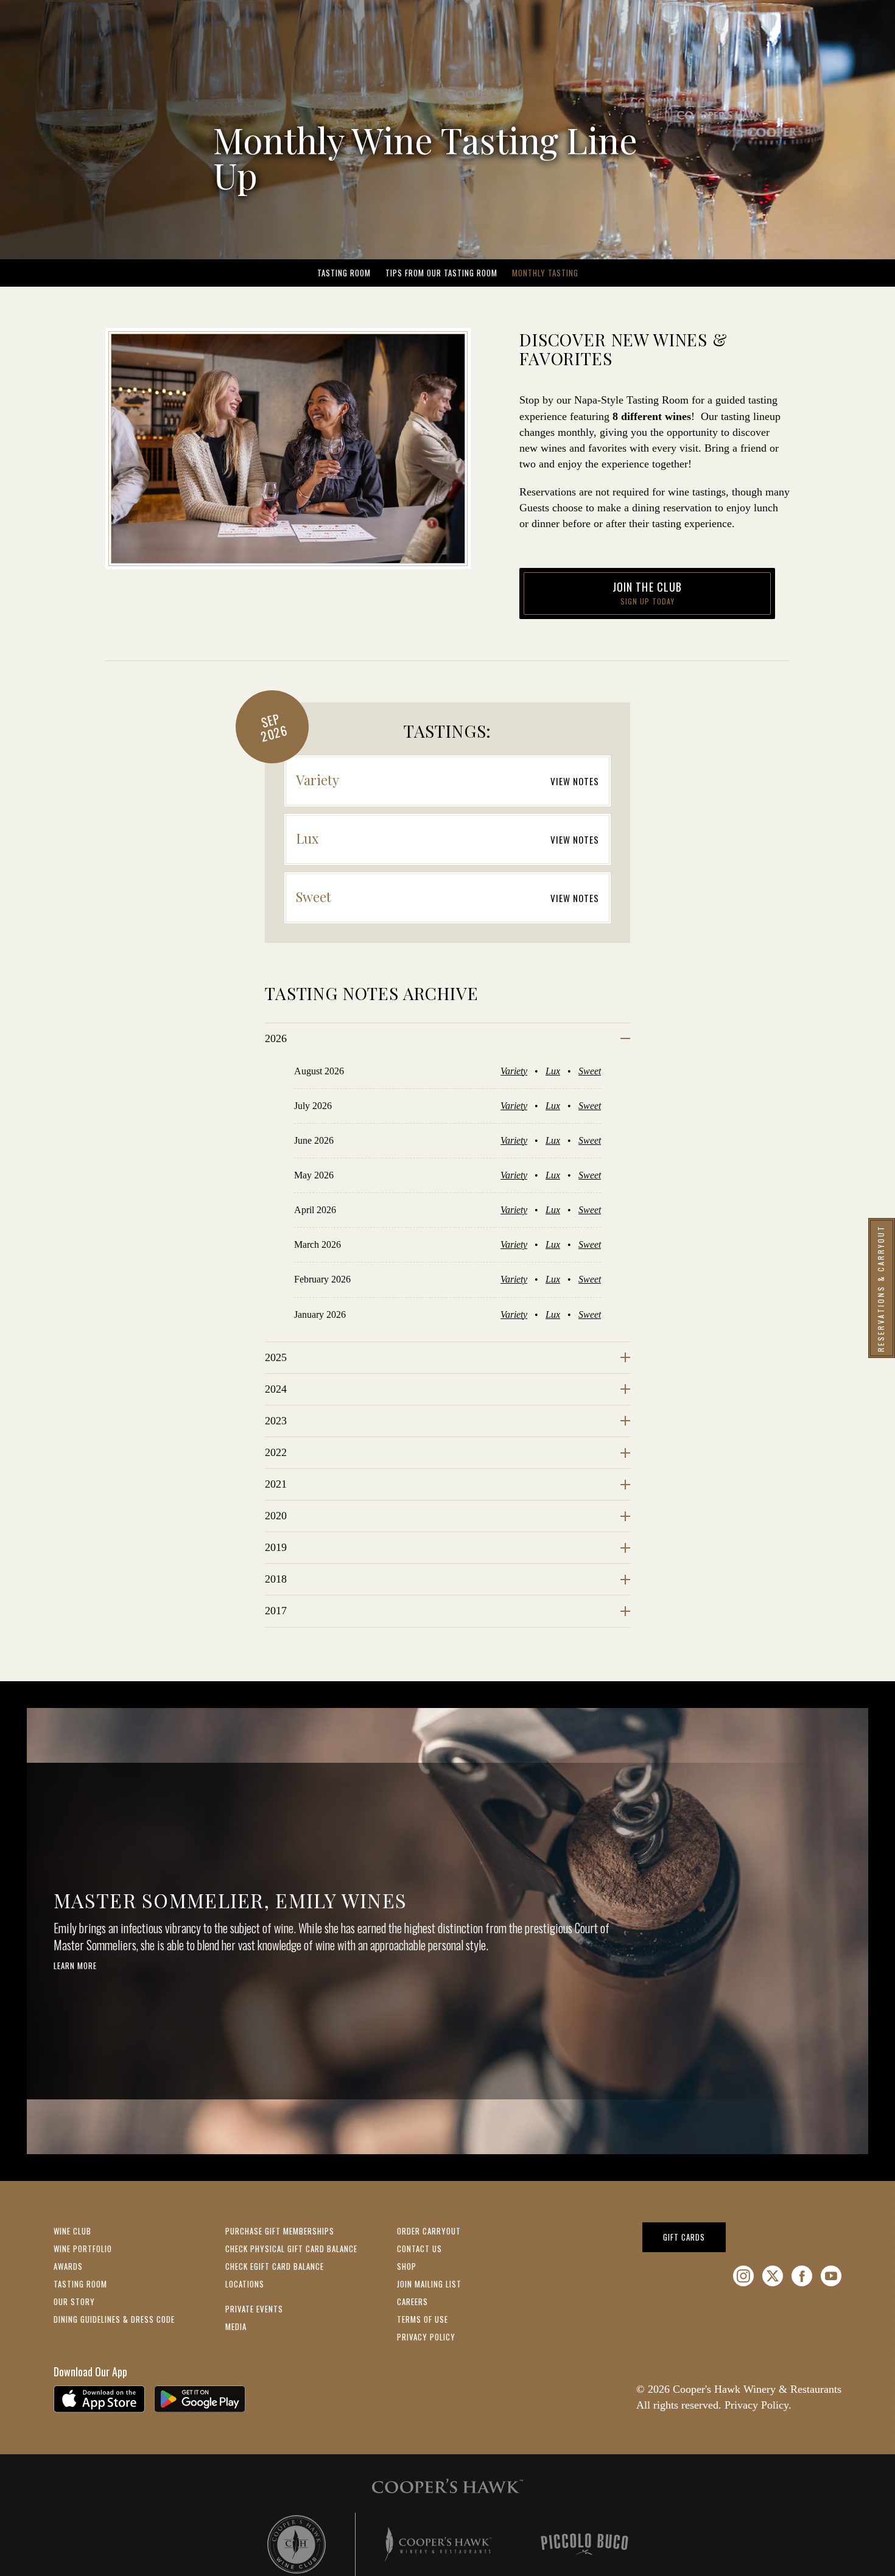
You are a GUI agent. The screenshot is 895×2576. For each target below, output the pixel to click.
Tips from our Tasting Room (441, 273)
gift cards (694, 2237)
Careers (412, 2301)
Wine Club (72, 2231)
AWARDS (68, 2266)
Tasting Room (344, 273)
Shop (407, 2266)
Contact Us (419, 2249)
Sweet (590, 1071)
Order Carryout (429, 2231)
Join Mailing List (429, 2284)
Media (236, 2326)
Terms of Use (423, 2319)
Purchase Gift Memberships (280, 2231)
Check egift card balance (275, 2266)
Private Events (254, 2309)
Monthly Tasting (545, 273)
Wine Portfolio (83, 2249)
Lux (553, 1071)
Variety (514, 1071)
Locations (245, 2284)
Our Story (74, 2301)
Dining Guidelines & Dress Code (114, 2319)
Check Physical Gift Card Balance (291, 2249)
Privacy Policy (426, 2337)
